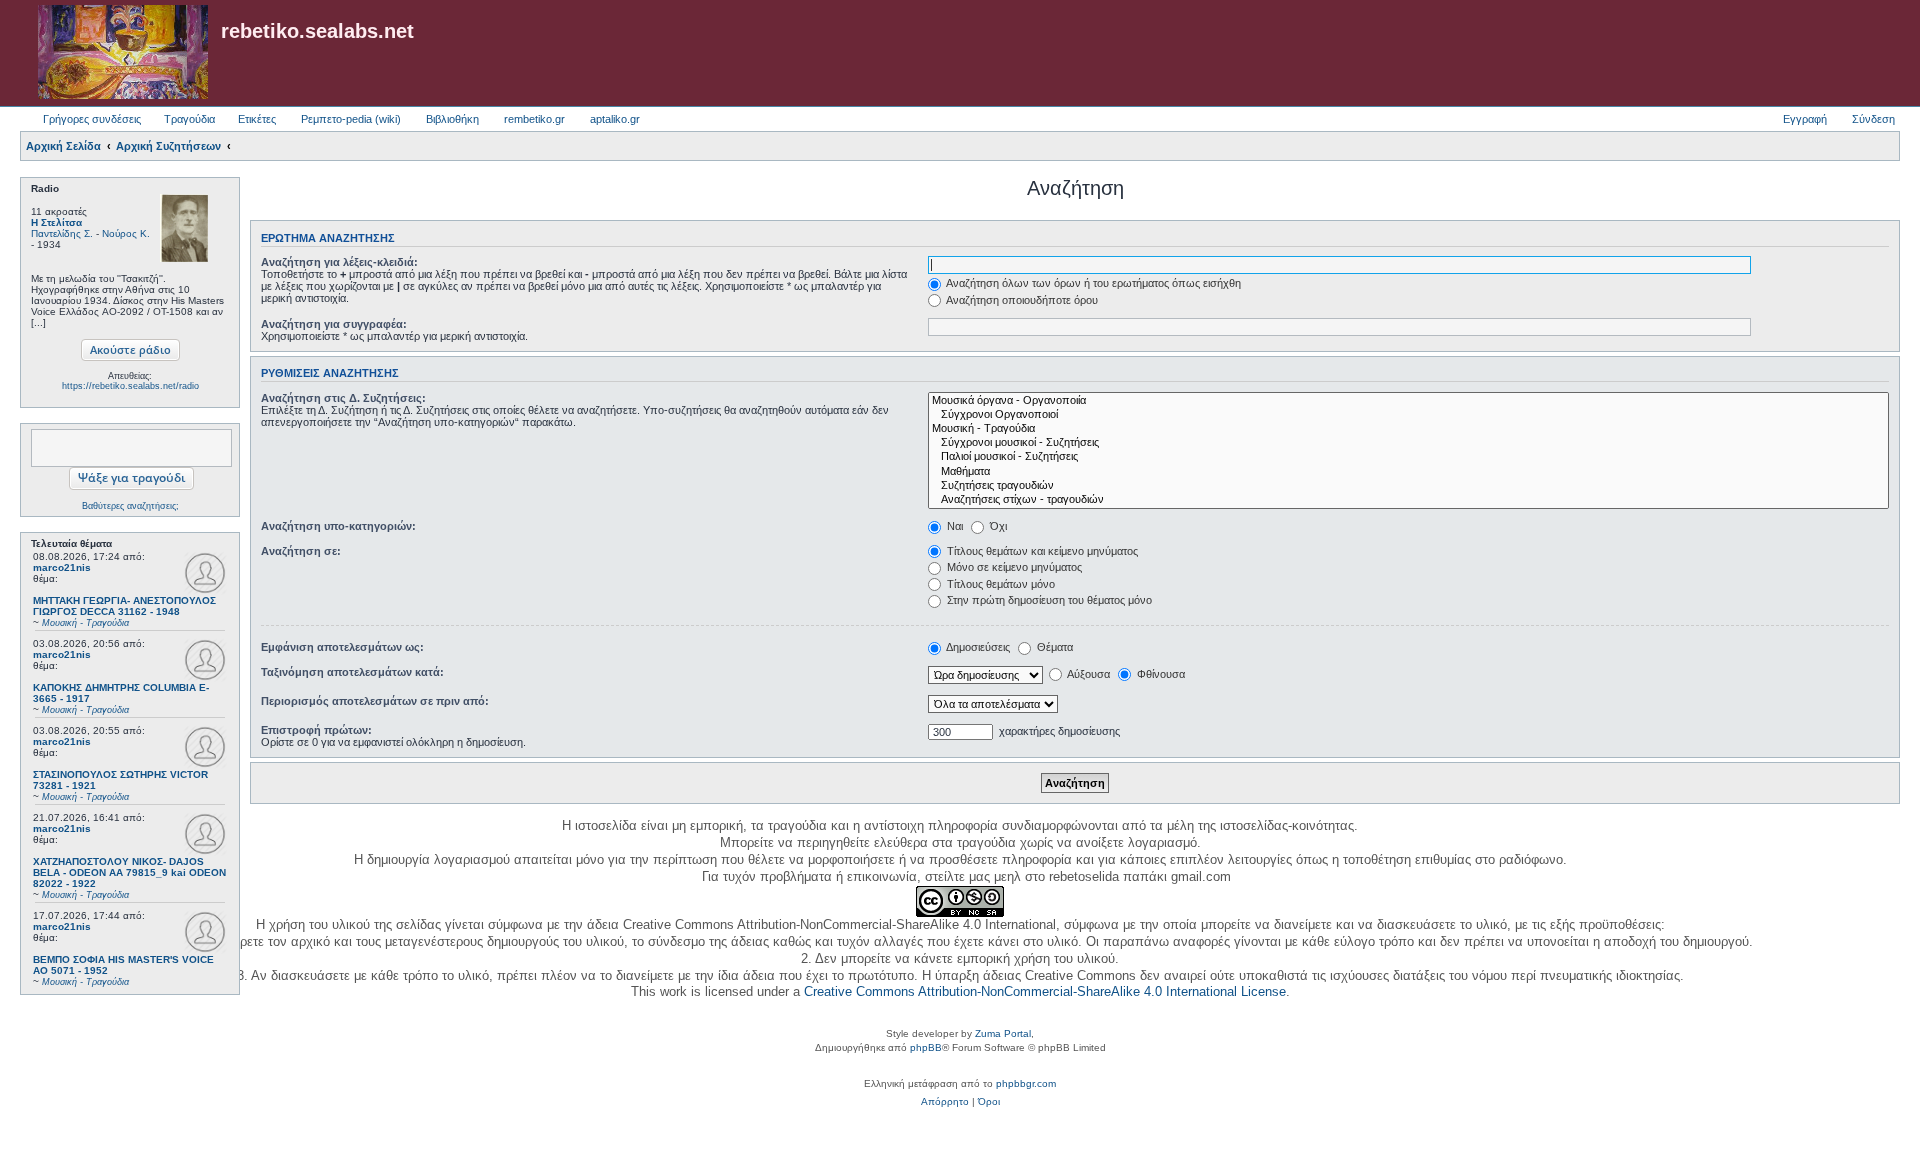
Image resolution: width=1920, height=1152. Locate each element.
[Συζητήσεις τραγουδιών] (1408, 486)
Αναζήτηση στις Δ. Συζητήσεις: (343, 398)
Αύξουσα (1087, 674)
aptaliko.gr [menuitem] (615, 119)
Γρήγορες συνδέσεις (92, 119)
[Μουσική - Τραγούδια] (1408, 429)
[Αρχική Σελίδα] (123, 53)
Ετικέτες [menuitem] (257, 119)
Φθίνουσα (1159, 674)
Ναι (953, 526)
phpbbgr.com (1026, 1083)
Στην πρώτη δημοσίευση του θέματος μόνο (1048, 600)
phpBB (926, 1047)
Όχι (997, 526)
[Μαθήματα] (1408, 472)
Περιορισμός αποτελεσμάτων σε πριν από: (375, 701)
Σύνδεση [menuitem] (1873, 119)
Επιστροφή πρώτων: (316, 730)
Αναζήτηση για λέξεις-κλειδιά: (339, 262)
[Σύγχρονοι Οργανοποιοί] (1408, 415)
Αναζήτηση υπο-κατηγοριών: (338, 526)
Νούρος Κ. (126, 233)
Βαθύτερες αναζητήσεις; (130, 506)
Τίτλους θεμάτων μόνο (999, 584)
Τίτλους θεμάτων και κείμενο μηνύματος (1041, 551)
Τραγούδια (189, 119)
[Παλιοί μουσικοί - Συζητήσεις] (1408, 457)
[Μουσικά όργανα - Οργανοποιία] (1408, 401)
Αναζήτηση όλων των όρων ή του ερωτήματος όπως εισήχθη (1092, 283)
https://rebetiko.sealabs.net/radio (130, 386)
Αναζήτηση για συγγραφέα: (334, 324)
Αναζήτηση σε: (301, 551)
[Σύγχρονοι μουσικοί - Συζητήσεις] (1408, 443)
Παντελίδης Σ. (62, 233)
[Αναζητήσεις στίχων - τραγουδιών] (1408, 500)
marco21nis (62, 567)
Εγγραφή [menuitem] (1805, 119)
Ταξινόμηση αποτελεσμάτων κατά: (352, 672)
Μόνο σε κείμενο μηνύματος (1013, 567)
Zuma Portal (1003, 1033)
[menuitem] (945, 1102)
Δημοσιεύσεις (977, 647)
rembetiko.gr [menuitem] (534, 119)
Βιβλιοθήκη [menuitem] (452, 119)
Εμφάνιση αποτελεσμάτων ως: (342, 647)
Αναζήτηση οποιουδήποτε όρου (1021, 300)
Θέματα (1053, 647)
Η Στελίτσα (56, 222)
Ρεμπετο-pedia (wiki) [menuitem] (351, 119)
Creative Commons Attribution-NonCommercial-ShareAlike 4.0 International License (1045, 991)
